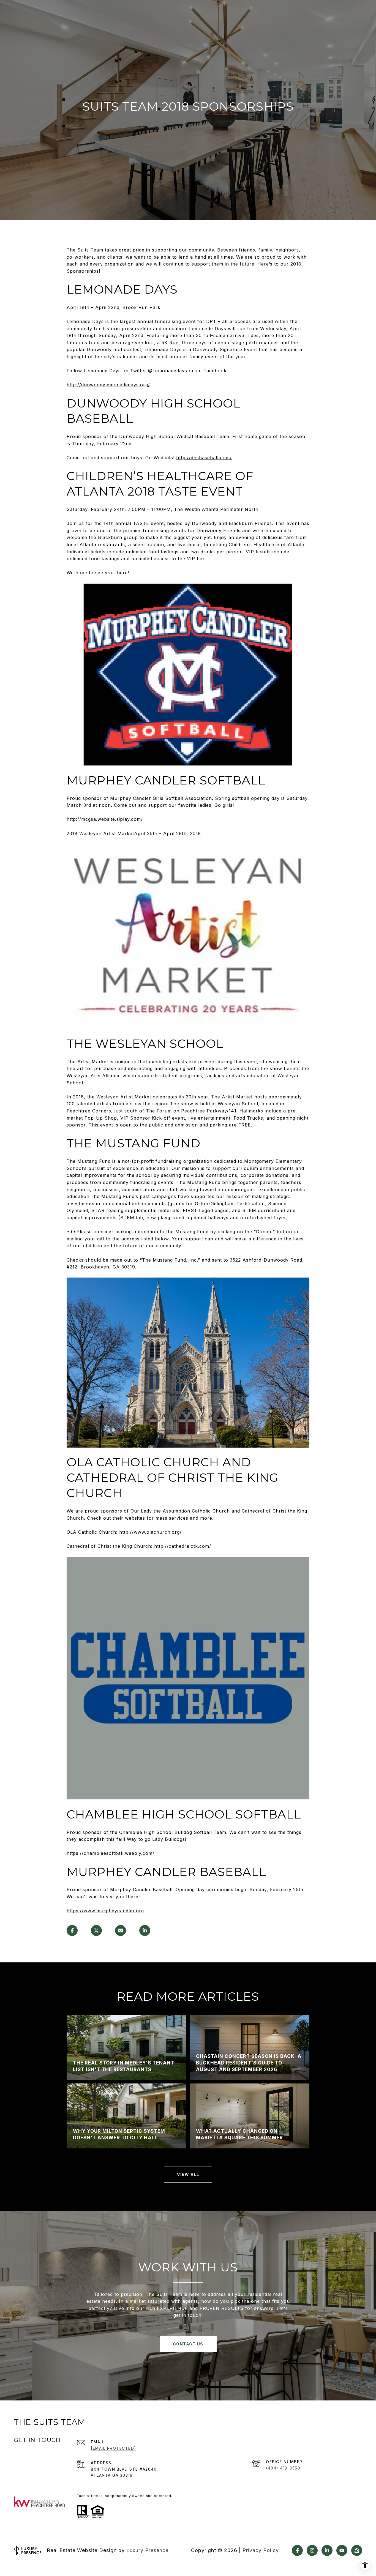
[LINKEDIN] (327, 2550)
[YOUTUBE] (342, 2550)
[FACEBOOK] (297, 2550)
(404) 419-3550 (283, 2468)
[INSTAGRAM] (312, 2550)
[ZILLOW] (357, 2550)
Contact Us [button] (188, 2344)
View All (188, 2174)
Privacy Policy (261, 2550)
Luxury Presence (147, 2550)
